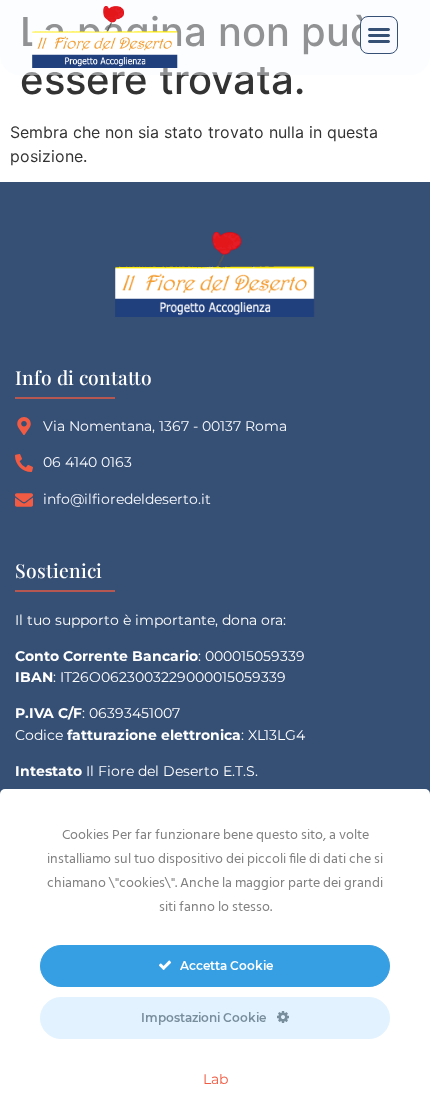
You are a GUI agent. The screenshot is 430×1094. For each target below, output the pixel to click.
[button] (379, 35)
